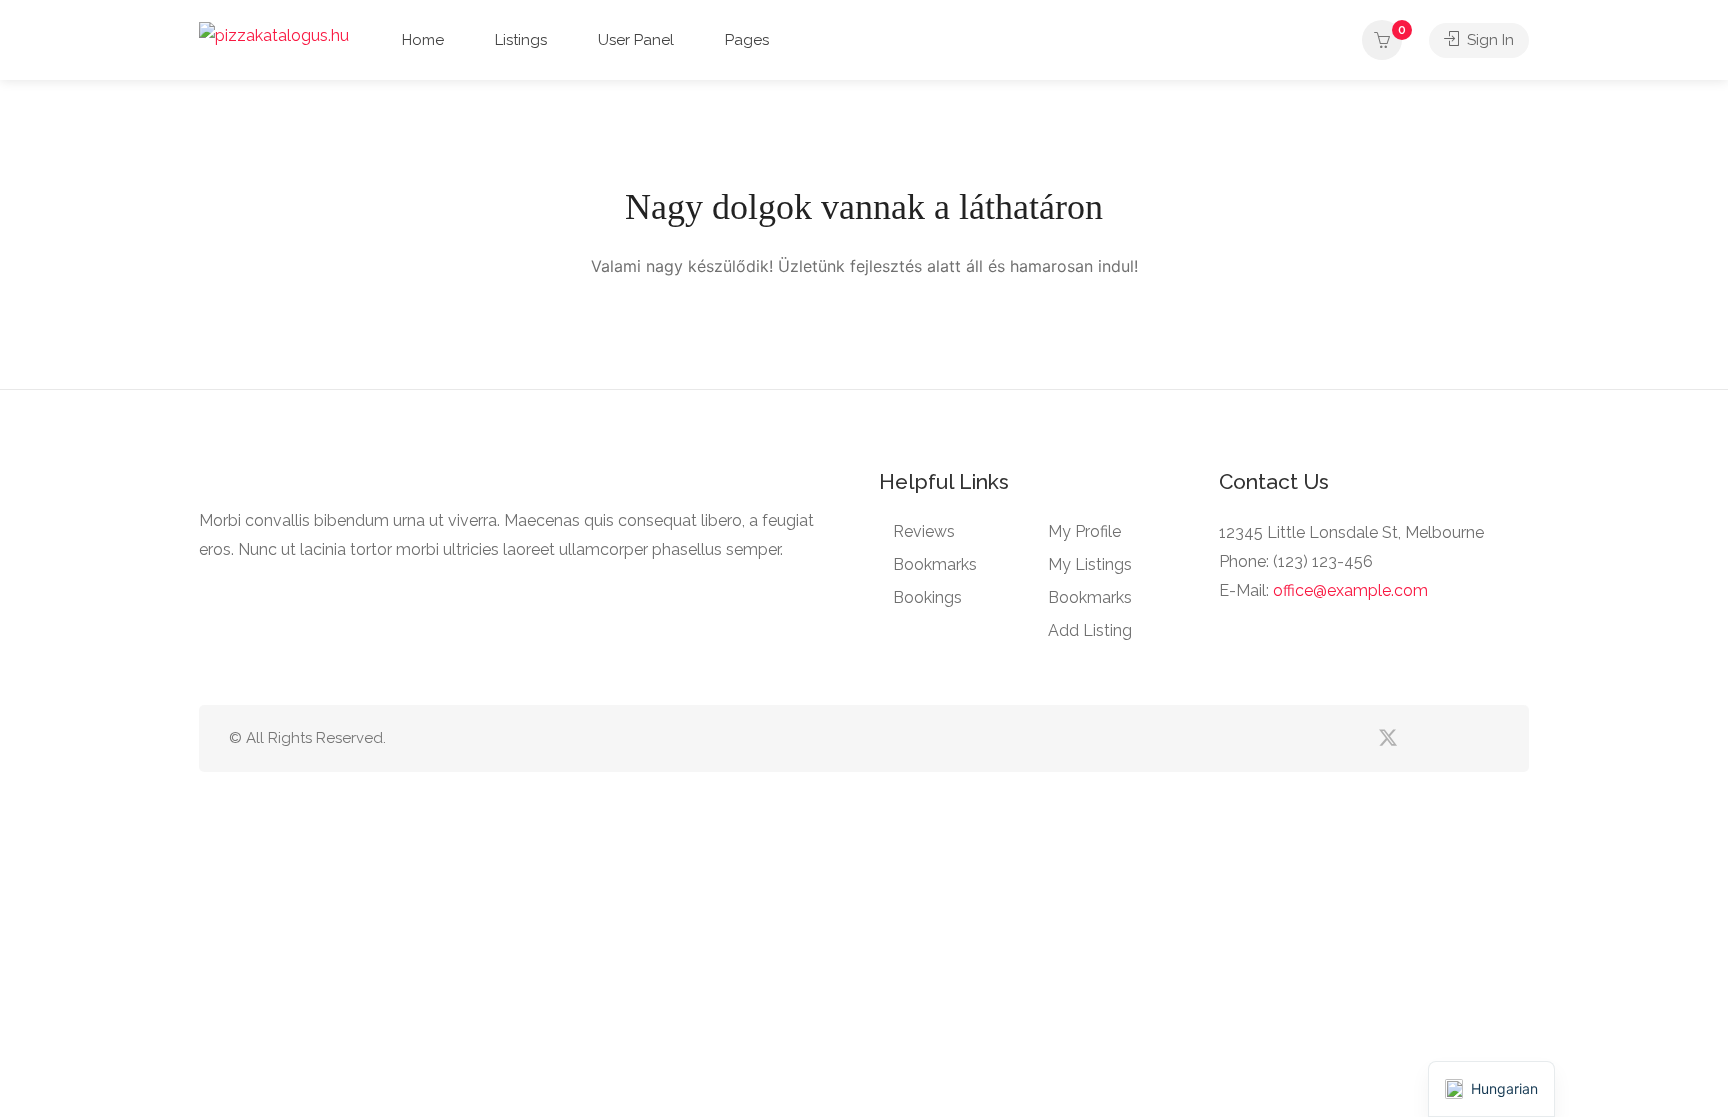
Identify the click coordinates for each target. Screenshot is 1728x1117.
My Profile (1084, 531)
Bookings (927, 597)
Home (423, 40)
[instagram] (1486, 738)
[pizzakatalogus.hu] (274, 34)
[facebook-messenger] (1453, 738)
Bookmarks (935, 564)
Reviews (924, 531)
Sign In (1488, 40)
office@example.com (1350, 590)
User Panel (636, 40)
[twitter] (1387, 738)
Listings (521, 40)
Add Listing (1090, 630)
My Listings (1090, 564)
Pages (747, 40)
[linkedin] (1420, 738)
